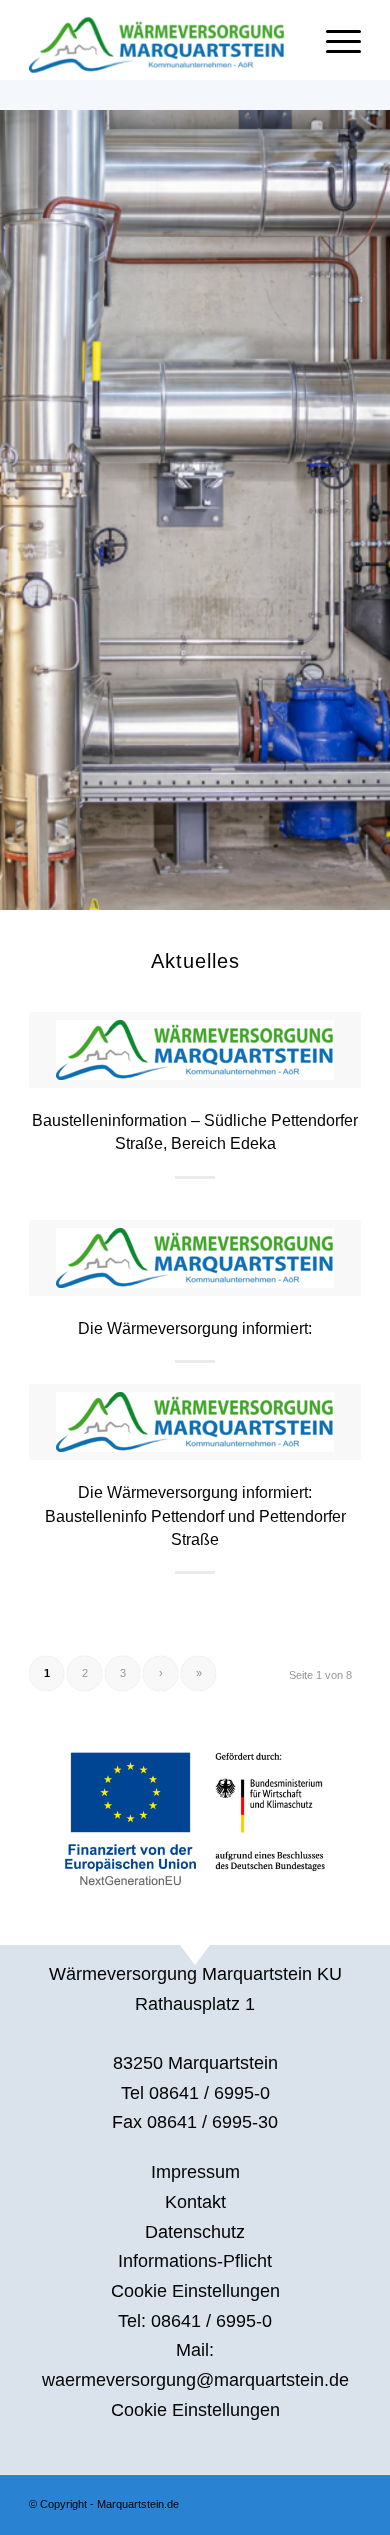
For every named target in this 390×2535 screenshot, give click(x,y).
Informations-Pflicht (195, 2261)
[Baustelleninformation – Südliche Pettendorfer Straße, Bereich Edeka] (195, 1050)
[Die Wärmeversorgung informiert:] (195, 1258)
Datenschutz (195, 2232)
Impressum (195, 2172)
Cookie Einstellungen (195, 2291)
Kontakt (195, 2202)
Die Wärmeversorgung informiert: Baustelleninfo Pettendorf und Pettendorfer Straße (195, 1515)
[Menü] (333, 40)
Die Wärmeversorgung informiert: (195, 1328)
